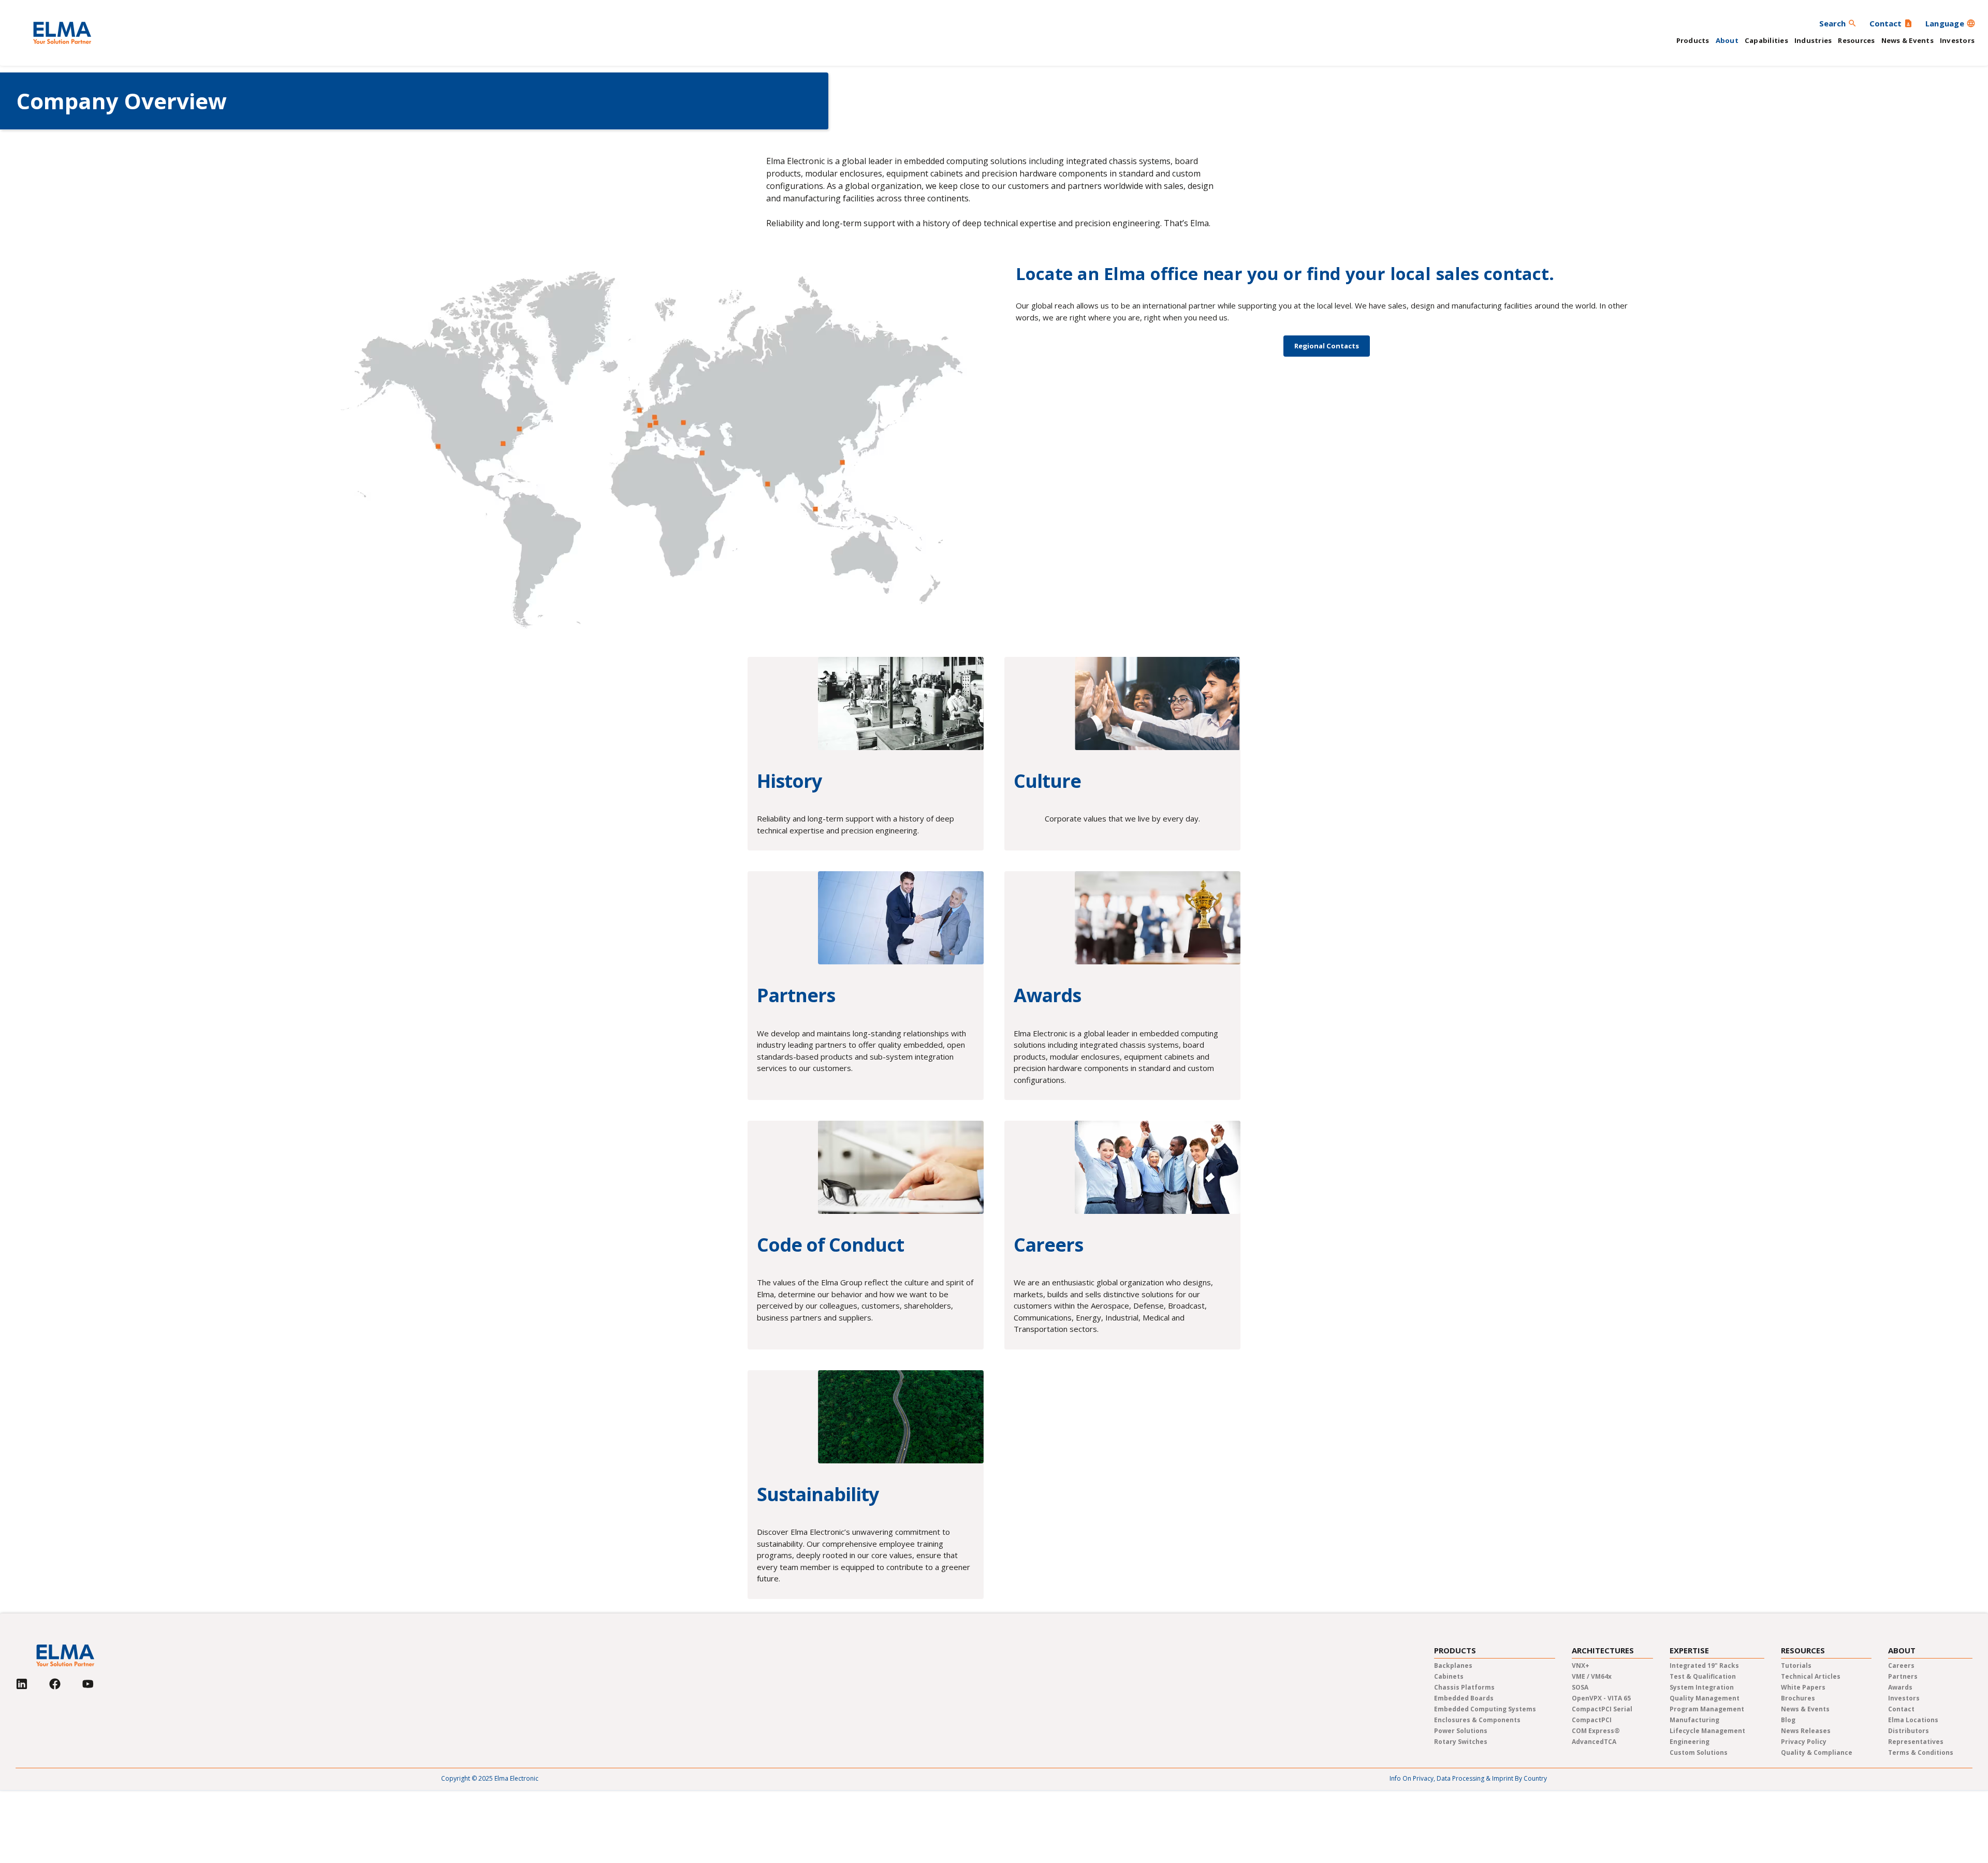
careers (1901, 1666)
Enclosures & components (1477, 1720)
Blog (1788, 1720)
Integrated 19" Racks (1704, 1666)
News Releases (1806, 1731)
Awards (1900, 1687)
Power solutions (1461, 1731)
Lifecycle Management (1707, 1731)
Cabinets (1449, 1676)
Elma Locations (1913, 1720)
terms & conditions (1921, 1752)
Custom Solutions (1699, 1752)
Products (1693, 40)
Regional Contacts (1327, 346)
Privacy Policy (1804, 1742)
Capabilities (1766, 40)
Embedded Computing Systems (1485, 1709)
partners (1903, 1676)
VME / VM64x (1592, 1676)
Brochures (1798, 1698)
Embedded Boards (1464, 1698)
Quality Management (1705, 1698)
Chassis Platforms (1464, 1687)
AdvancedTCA (1594, 1742)
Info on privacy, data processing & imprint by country (1468, 1778)
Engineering (1690, 1742)
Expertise (1689, 1651)
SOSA (1580, 1687)
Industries (1813, 40)
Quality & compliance (1817, 1752)
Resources (1856, 40)
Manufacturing (1694, 1720)
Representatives (1916, 1742)
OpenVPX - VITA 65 (1601, 1698)
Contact (1901, 1709)
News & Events (1907, 40)
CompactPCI (1592, 1720)
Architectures (1603, 1651)
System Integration (1702, 1687)
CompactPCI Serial (1602, 1709)
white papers (1803, 1687)
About (1727, 40)
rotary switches (1461, 1742)
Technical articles (1811, 1676)
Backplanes (1453, 1666)
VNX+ (1581, 1666)
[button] (1950, 23)
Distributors (1909, 1731)
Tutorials (1796, 1666)
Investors (1957, 40)
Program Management (1707, 1709)
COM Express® (1596, 1731)
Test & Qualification (1703, 1676)
